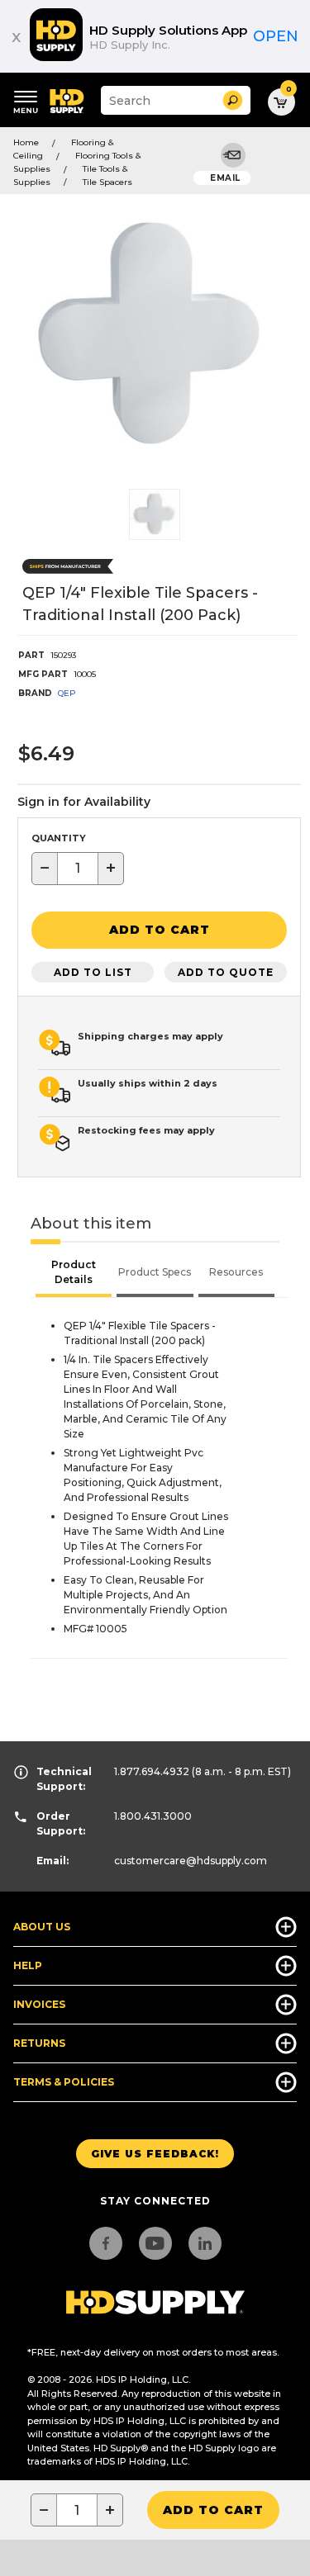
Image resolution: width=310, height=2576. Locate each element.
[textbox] (78, 869)
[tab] (74, 1274)
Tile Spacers (107, 182)
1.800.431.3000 (153, 1816)
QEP (67, 693)
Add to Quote (226, 972)
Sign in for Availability (84, 802)
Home (26, 142)
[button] (233, 100)
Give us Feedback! (155, 2154)
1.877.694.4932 (152, 1771)
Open (276, 36)
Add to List (93, 972)
